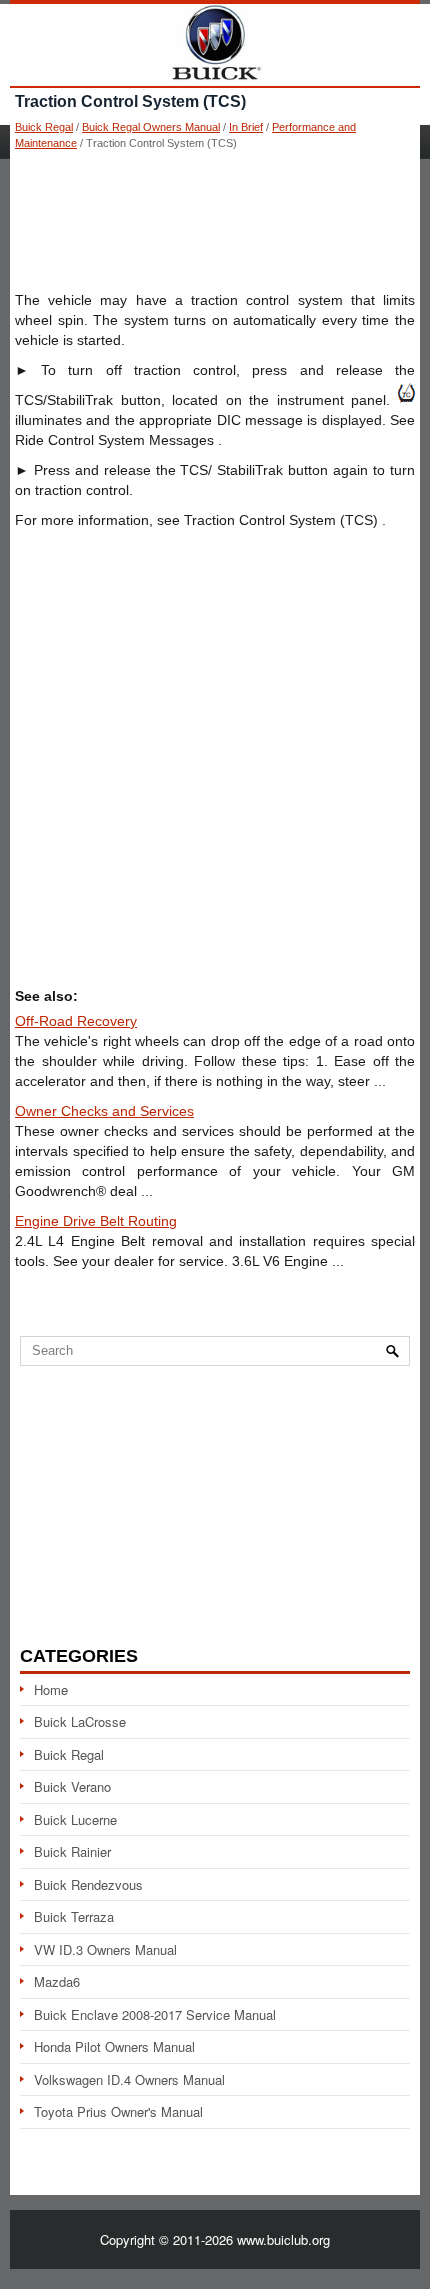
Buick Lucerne (75, 1819)
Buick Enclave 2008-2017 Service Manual (155, 2014)
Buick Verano (72, 1786)
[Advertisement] (215, 220)
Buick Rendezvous (88, 1884)
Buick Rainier (72, 1851)
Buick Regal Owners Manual (151, 127)
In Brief (246, 127)
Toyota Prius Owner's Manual (118, 2111)
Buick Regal (44, 127)
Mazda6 (57, 1981)
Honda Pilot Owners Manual (114, 2046)
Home (51, 1689)
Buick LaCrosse (80, 1721)
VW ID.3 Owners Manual (105, 1949)
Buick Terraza (74, 1916)
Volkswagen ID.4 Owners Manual (129, 2079)
